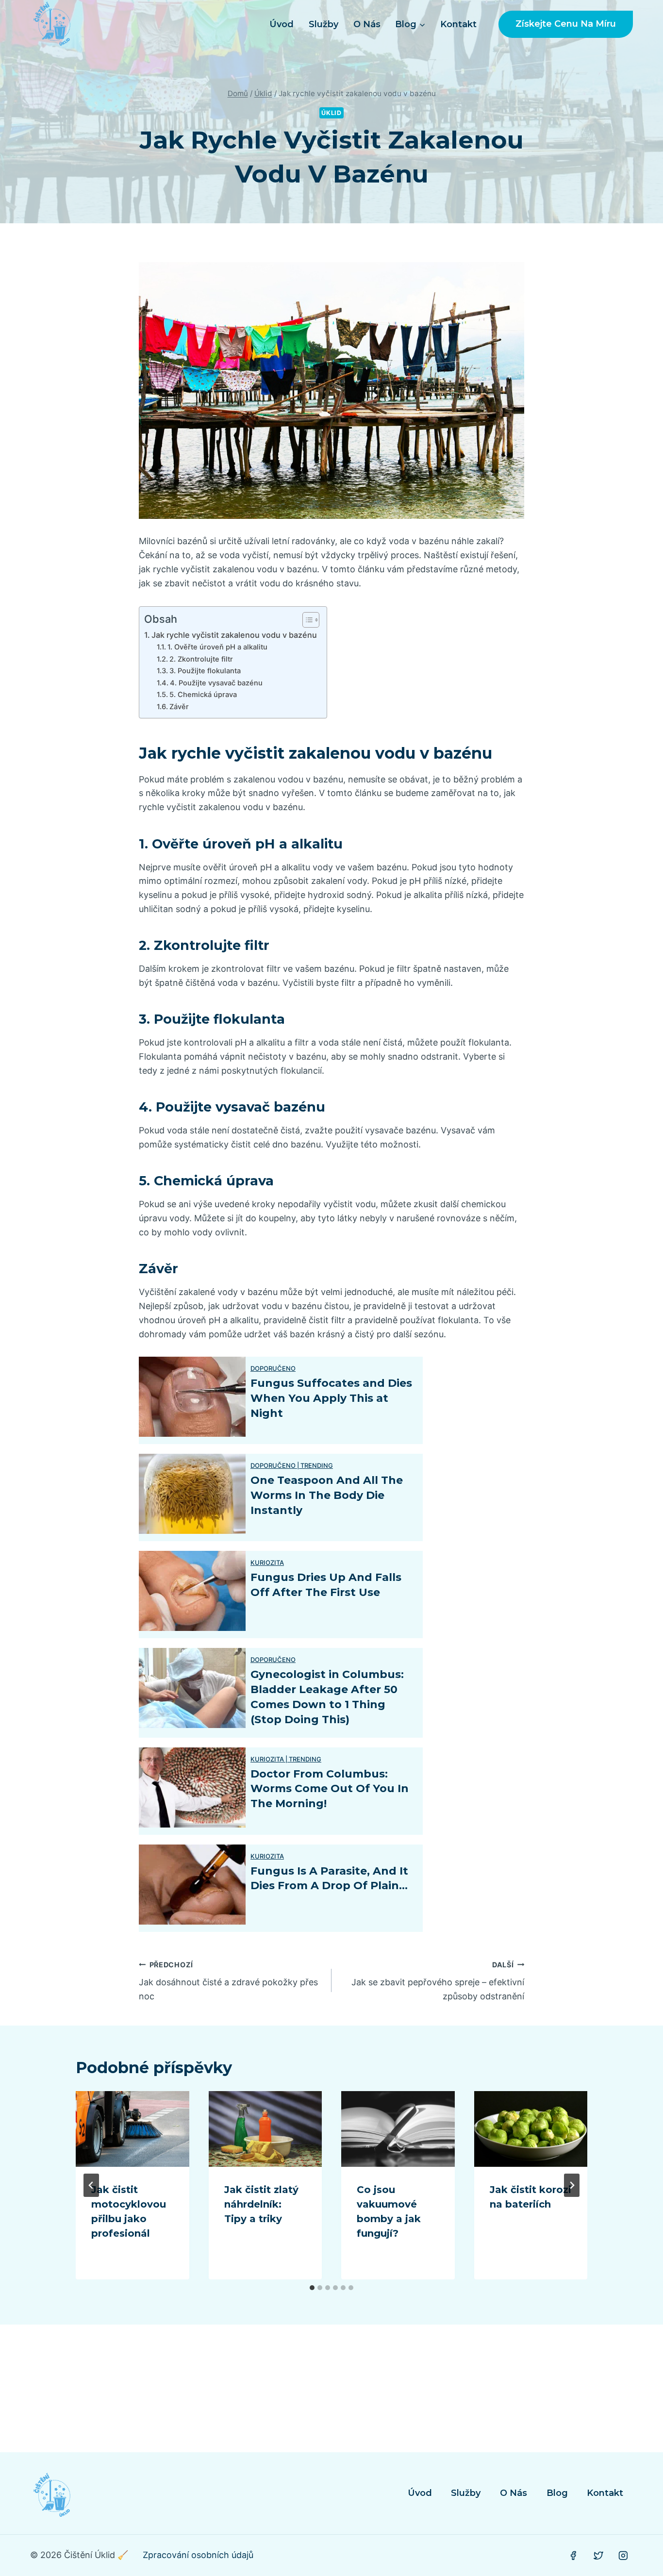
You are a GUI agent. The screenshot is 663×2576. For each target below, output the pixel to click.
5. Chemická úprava (203, 695)
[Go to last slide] (91, 2185)
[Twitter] (598, 2556)
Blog (557, 2493)
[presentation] (133, 2129)
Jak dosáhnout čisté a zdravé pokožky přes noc (228, 1981)
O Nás (367, 24)
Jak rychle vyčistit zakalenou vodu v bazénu (234, 635)
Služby (323, 24)
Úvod (282, 24)
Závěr (179, 707)
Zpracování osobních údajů (198, 2555)
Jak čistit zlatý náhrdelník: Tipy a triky (261, 2204)
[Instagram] (623, 2556)
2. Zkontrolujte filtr (201, 659)
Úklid (331, 113)
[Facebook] (573, 2556)
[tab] (312, 2288)
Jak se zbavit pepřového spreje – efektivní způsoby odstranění (438, 1981)
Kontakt (458, 24)
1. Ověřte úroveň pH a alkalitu (217, 647)
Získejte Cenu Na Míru (566, 24)
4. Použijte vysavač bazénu (216, 683)
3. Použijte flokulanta (205, 671)
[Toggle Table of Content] (306, 620)
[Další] (572, 2185)
